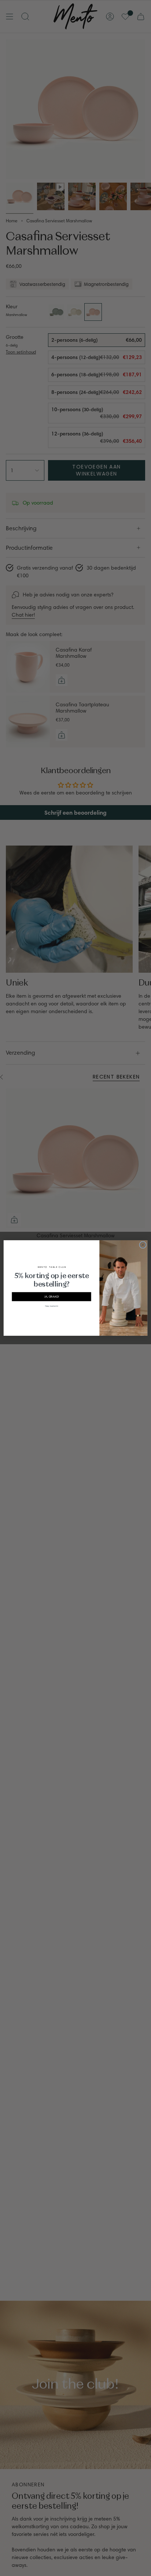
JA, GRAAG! (52, 1296)
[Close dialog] (143, 1245)
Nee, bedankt (52, 1305)
